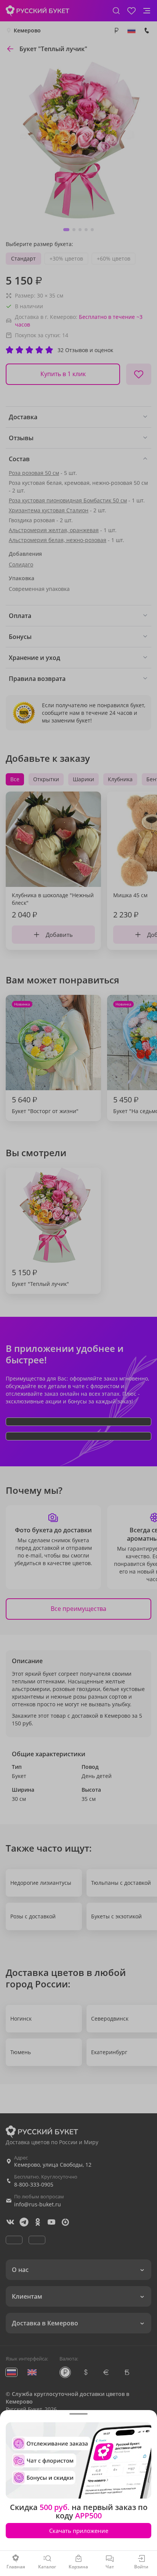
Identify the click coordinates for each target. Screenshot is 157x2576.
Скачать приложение (79, 2531)
